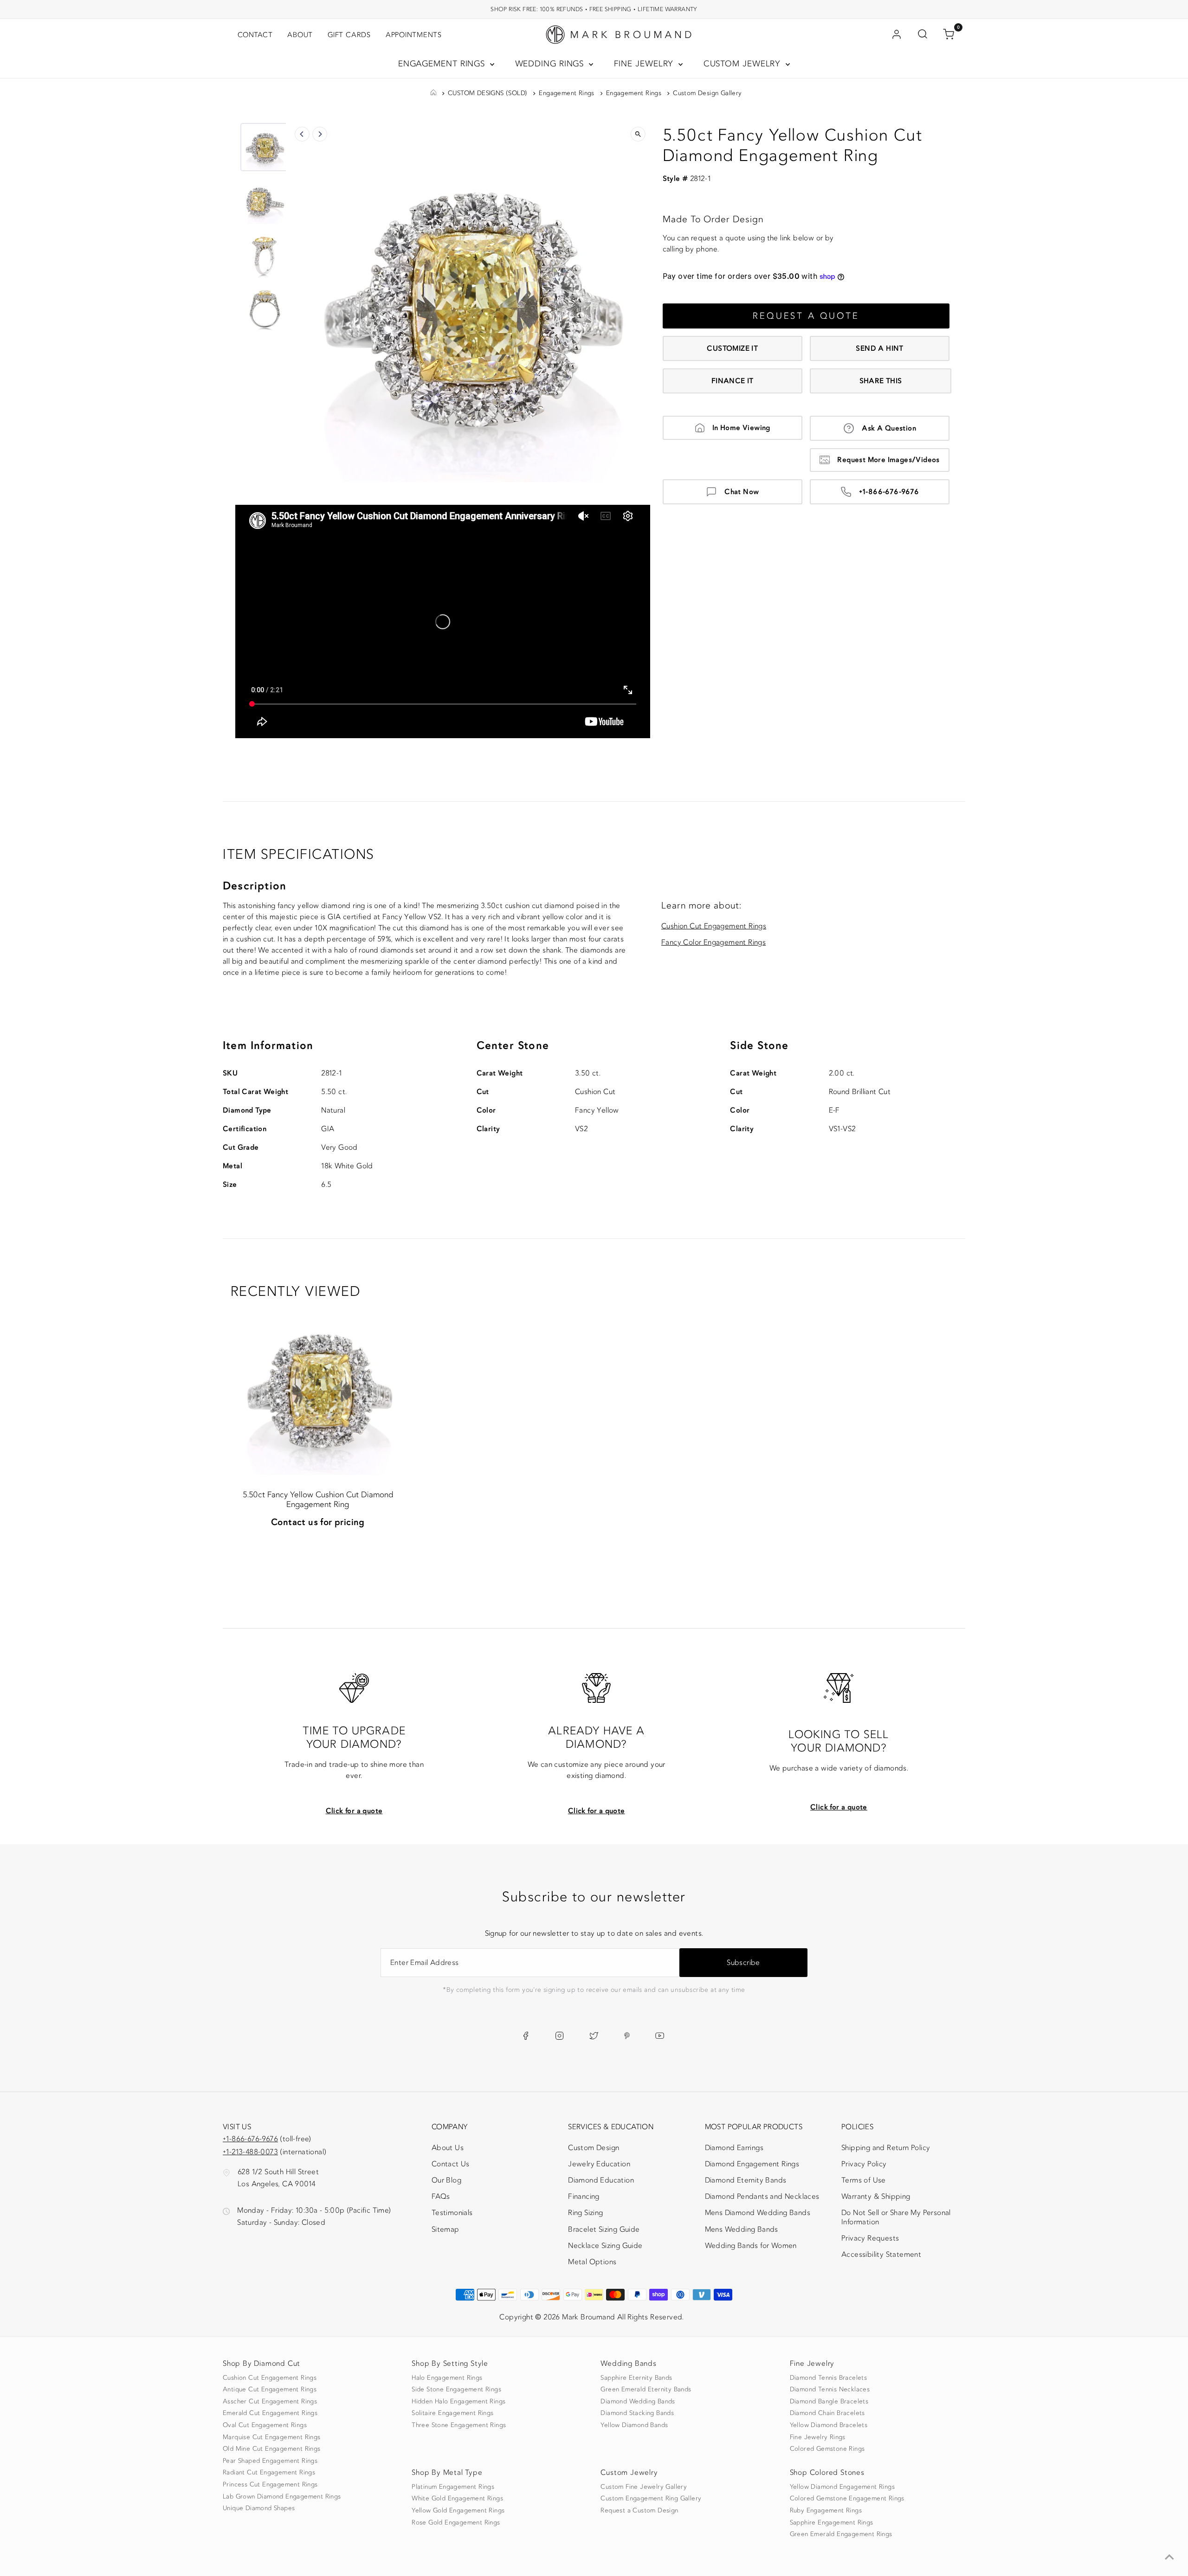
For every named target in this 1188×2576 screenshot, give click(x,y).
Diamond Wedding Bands (638, 2402)
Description (255, 886)
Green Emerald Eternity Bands (646, 2389)
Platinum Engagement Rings (453, 2487)
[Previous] (302, 134)
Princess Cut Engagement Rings (270, 2485)
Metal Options (592, 2262)
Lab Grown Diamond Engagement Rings (282, 2497)
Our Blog (446, 2180)
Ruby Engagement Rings (826, 2511)
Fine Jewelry (645, 64)
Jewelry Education (599, 2164)
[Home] (433, 93)
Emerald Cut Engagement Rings (270, 2413)
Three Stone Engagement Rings (459, 2425)
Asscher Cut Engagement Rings (270, 2402)
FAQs (441, 2196)
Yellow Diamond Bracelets (829, 2425)
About (300, 35)
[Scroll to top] (1169, 2557)
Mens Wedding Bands (742, 2229)
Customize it (732, 348)
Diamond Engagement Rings (752, 2164)
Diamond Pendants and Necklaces (762, 2196)
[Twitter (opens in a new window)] (594, 2036)
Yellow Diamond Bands (634, 2425)
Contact (255, 35)
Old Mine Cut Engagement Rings (272, 2449)
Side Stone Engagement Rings (456, 2389)
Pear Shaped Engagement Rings (270, 2461)
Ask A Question (889, 428)
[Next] (320, 134)
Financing (584, 2196)
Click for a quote (354, 1811)
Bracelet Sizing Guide (604, 2229)
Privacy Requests (870, 2238)
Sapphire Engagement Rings (832, 2523)
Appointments (414, 35)
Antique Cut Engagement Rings (270, 2389)
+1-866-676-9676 (889, 492)
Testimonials (452, 2213)
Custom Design (594, 2148)
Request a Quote (806, 316)
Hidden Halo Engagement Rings (458, 2402)
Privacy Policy (864, 2164)
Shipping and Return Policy (886, 2148)
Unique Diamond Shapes (259, 2508)
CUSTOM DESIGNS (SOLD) (487, 93)
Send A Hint (879, 348)
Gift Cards (349, 35)
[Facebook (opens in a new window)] (526, 2036)
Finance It (733, 381)
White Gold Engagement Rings (457, 2499)
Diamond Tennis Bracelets (829, 2378)
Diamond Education (601, 2180)
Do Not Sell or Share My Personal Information (896, 2217)
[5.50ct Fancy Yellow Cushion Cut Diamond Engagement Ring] (318, 1388)
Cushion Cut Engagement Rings (714, 926)
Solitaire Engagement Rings (452, 2413)
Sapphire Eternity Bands (636, 2378)
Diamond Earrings (734, 2148)
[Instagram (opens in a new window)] (559, 2036)
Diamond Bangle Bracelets (829, 2402)
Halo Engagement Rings (447, 2378)
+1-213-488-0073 (250, 2152)
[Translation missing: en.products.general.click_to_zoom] (638, 134)
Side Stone (759, 1046)
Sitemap (445, 2229)
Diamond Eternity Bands (746, 2180)
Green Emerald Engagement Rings (841, 2534)
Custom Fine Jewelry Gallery (644, 2487)
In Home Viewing (741, 428)
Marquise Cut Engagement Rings (272, 2437)
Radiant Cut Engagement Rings (269, 2473)
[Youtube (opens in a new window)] (660, 2036)
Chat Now (742, 492)
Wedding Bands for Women (751, 2246)
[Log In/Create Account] (897, 35)
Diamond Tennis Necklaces (830, 2389)
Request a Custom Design (639, 2511)
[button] (265, 147)
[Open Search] (923, 35)
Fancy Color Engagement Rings (713, 942)
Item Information (268, 1046)
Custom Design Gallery (707, 93)
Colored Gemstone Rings (827, 2449)
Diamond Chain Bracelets (827, 2413)
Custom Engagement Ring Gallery (651, 2499)
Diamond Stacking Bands (637, 2413)
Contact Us (451, 2164)
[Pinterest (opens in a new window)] (627, 2036)
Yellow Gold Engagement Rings (458, 2511)
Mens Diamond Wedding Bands (758, 2213)
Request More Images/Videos (888, 460)
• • (594, 9)
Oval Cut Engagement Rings (265, 2425)
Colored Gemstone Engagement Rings (847, 2499)
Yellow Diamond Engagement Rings (842, 2487)
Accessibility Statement (881, 2256)
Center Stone (513, 1046)
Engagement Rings (443, 64)
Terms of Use (864, 2180)
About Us (448, 2148)
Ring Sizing (585, 2213)
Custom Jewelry (744, 64)
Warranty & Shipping (876, 2196)
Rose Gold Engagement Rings (456, 2523)
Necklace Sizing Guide (605, 2246)
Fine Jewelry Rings (818, 2437)
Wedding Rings (551, 64)
